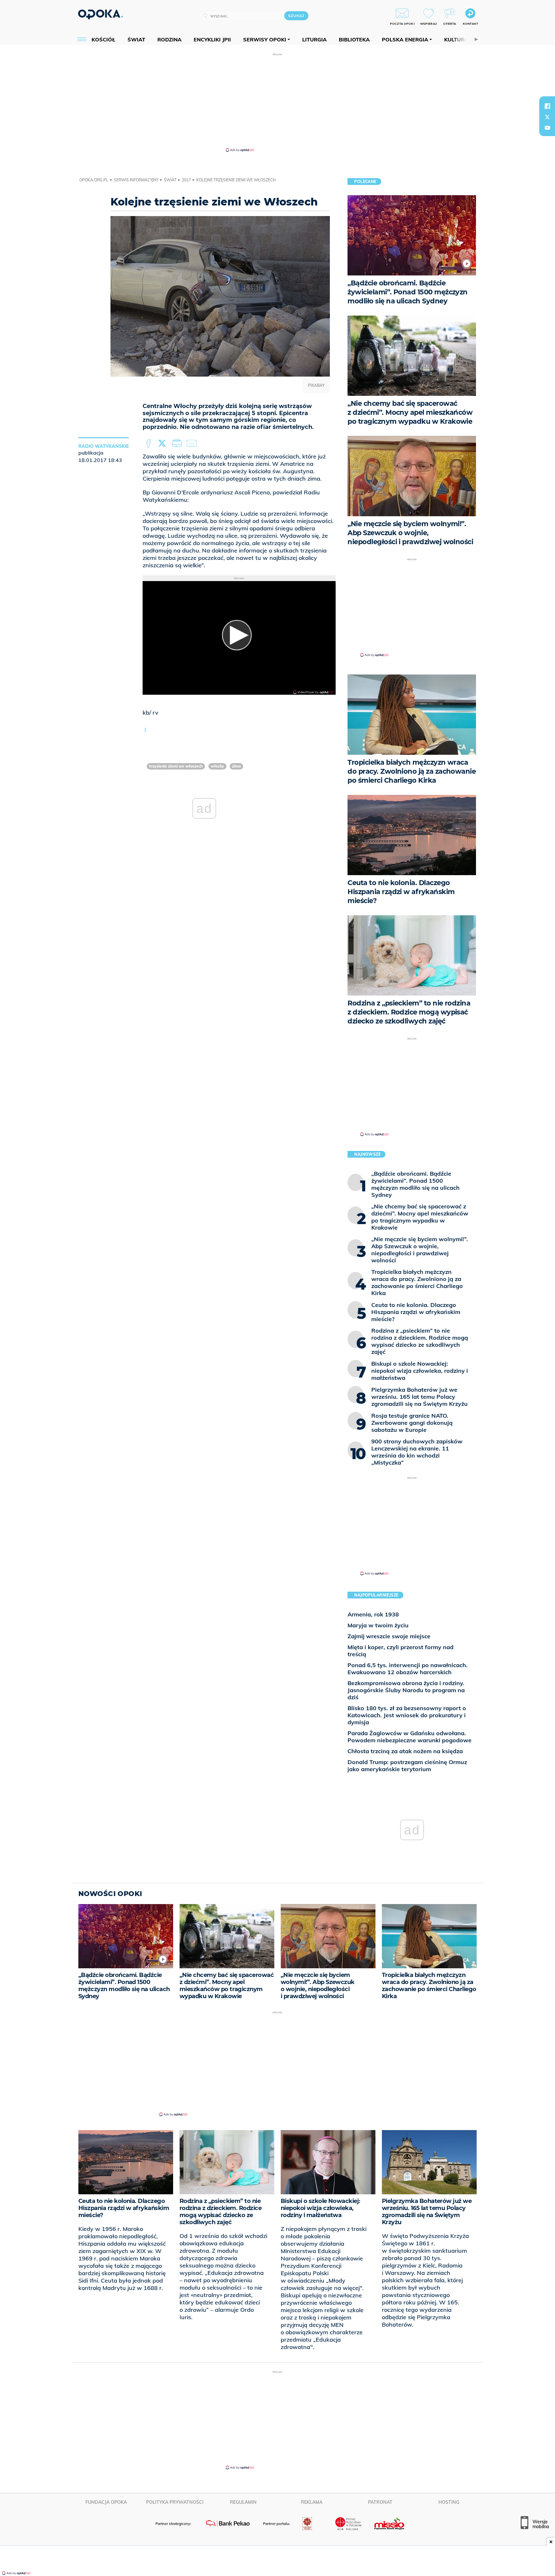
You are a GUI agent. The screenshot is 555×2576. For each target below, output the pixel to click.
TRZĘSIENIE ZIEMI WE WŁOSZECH (176, 766)
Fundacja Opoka (106, 2502)
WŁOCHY (217, 766)
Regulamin (243, 2502)
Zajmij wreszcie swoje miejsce (389, 1636)
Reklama (312, 2502)
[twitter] (547, 117)
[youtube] (547, 128)
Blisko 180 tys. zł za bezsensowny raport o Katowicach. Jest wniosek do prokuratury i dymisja (407, 1715)
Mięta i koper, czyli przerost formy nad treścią (401, 1651)
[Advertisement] (277, 102)
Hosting (449, 2502)
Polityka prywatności (175, 2502)
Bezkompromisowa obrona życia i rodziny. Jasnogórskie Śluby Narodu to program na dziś (406, 1690)
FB (149, 444)
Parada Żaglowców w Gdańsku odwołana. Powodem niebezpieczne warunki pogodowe (410, 1737)
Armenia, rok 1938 (373, 1614)
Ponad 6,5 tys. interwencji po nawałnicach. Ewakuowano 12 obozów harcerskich (408, 1669)
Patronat (380, 2502)
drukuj (178, 444)
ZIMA (236, 766)
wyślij (193, 444)
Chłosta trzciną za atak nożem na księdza (405, 1751)
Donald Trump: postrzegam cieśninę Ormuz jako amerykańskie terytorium (407, 1766)
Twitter (163, 444)
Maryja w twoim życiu (378, 1625)
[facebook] (547, 106)
